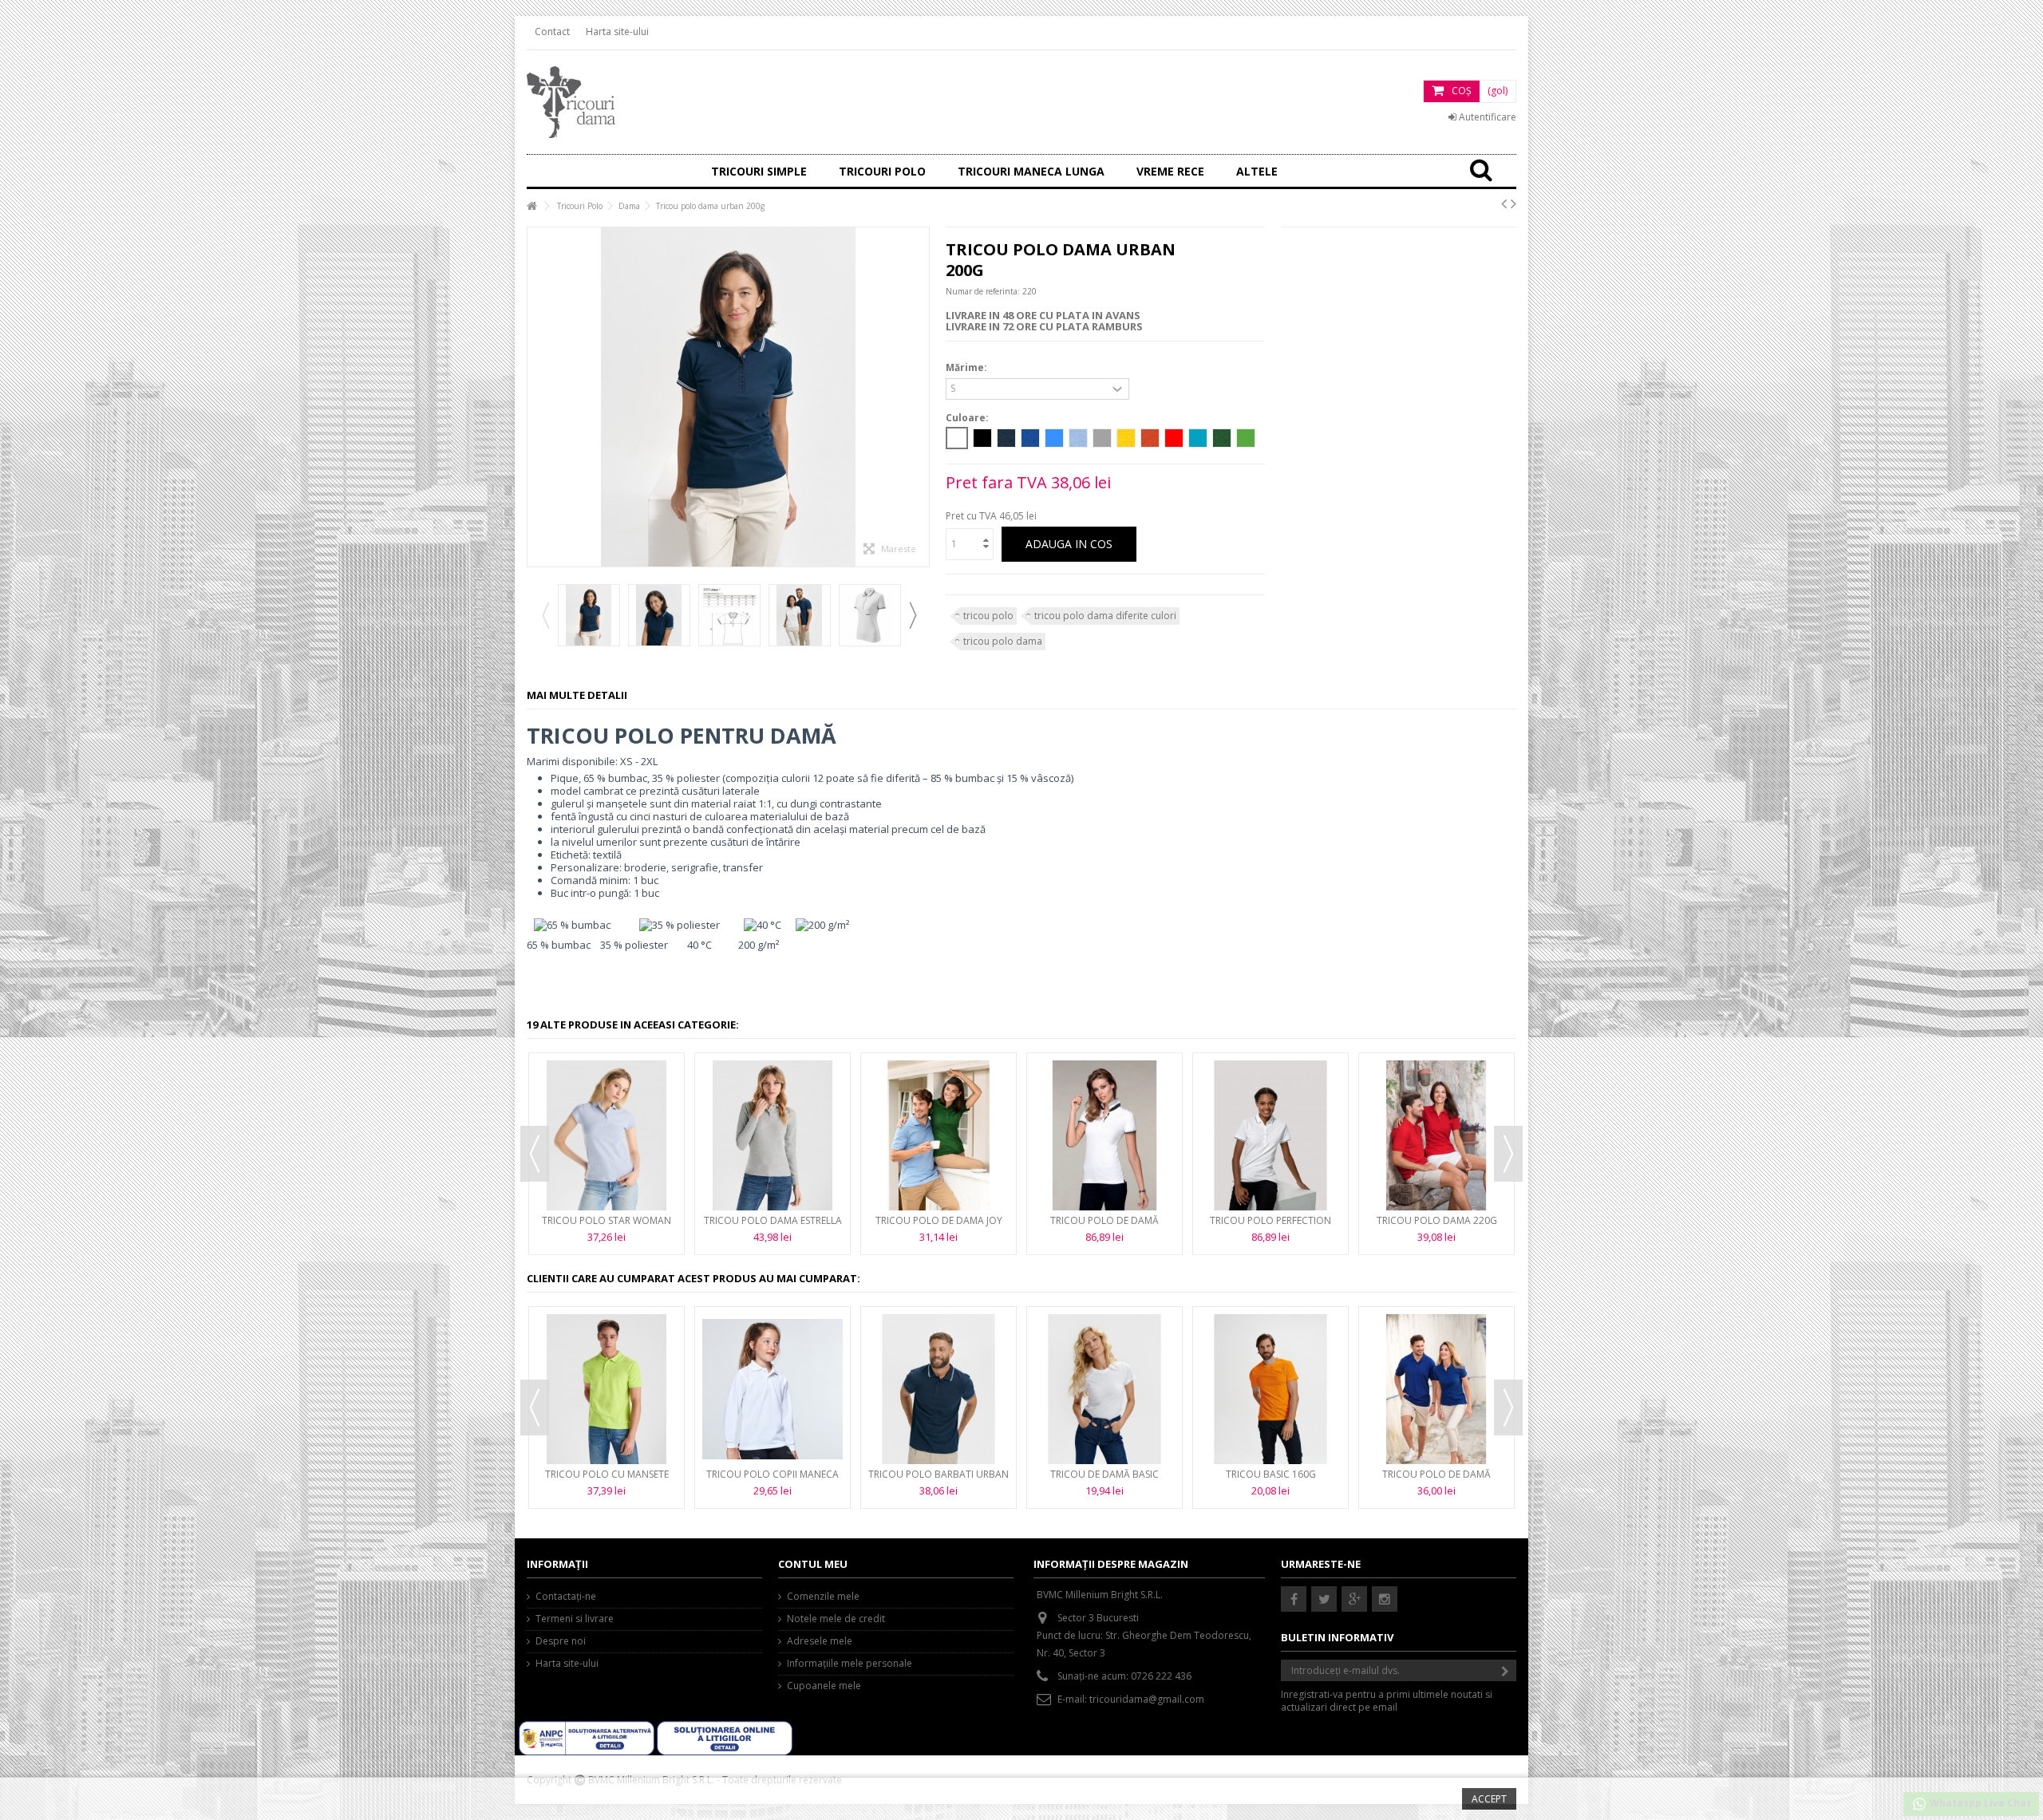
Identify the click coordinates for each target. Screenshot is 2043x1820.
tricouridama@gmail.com (1147, 1699)
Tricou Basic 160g (1271, 1474)
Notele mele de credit (836, 1619)
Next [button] (912, 615)
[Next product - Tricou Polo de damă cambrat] (1513, 203)
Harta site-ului (617, 32)
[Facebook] (1294, 1599)
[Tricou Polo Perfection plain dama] (1270, 1135)
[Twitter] (1324, 1599)
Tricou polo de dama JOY (939, 1220)
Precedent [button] (535, 397)
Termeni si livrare (575, 1619)
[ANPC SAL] (588, 1737)
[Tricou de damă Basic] (1104, 1389)
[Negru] (982, 438)
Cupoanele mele (824, 1686)
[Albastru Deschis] (1078, 438)
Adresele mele (820, 1641)
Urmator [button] (921, 397)
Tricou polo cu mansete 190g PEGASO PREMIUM (607, 1480)
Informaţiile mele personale (850, 1664)
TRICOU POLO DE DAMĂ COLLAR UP (1104, 1227)
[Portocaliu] (1150, 438)
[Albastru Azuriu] (1054, 438)
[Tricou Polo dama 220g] (1436, 1135)
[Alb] (957, 438)
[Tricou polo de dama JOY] (939, 1135)
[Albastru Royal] (1030, 438)
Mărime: (968, 368)
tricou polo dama (1003, 641)
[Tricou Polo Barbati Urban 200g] (939, 1389)
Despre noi (561, 1641)
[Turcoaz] (1198, 438)
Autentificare (1486, 117)
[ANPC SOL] (725, 1737)
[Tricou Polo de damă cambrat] (1436, 1389)
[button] (1170, 171)
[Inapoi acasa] (531, 206)
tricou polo (988, 616)
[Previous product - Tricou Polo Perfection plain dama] (1504, 203)
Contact (552, 32)
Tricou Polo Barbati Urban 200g (939, 1480)
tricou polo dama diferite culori (1105, 616)
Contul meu (813, 1564)
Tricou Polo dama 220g (1437, 1220)
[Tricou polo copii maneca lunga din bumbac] (773, 1389)
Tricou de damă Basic (1104, 1474)
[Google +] (1354, 1599)
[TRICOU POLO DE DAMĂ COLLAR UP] (1104, 1135)
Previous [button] (545, 615)
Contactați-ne (566, 1597)
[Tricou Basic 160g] (1270, 1389)
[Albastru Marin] (1006, 438)
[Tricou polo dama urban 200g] (589, 615)
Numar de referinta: (983, 291)
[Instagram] (1385, 1599)
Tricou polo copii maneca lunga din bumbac (773, 1480)
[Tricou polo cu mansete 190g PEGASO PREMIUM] (607, 1389)
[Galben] (1126, 438)
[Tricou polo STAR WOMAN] (607, 1135)
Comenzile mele (823, 1597)
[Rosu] (1174, 438)
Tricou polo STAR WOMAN (607, 1220)
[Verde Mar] (1246, 438)
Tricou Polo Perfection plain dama (1270, 1227)
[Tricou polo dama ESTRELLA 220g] (773, 1135)
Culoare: (968, 418)
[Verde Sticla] (1222, 438)
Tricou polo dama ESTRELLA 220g (773, 1227)
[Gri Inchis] (1102, 438)
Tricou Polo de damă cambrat (1436, 1480)
